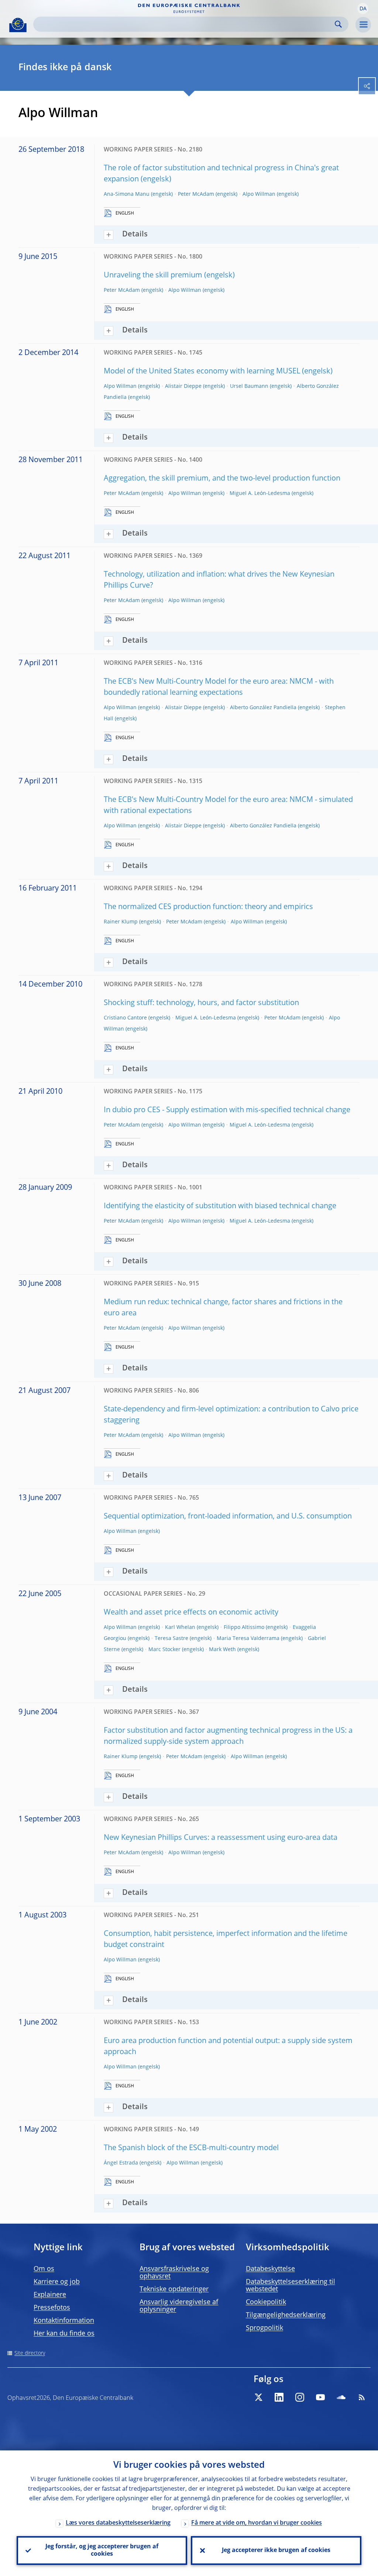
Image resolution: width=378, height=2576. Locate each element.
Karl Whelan (180, 1627)
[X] (258, 2397)
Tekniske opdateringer (174, 2289)
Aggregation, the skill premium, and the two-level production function (222, 479)
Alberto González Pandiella (263, 708)
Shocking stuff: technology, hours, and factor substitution (201, 1003)
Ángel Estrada (121, 2163)
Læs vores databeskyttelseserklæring (118, 2523)
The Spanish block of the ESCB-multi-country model (191, 2148)
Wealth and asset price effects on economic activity (191, 1613)
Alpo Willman (259, 194)
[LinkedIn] (279, 2397)
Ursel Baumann (249, 386)
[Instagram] (300, 2397)
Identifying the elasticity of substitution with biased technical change (220, 1206)
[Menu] (363, 25)
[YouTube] (320, 2397)
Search (338, 24)
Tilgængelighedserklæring (286, 2315)
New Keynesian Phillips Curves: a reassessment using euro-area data (221, 1838)
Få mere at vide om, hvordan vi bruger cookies (257, 2523)
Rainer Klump (121, 922)
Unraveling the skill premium (153, 276)
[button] (363, 8)
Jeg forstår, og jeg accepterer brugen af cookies (102, 2551)
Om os (44, 2269)
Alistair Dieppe (183, 386)
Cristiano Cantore (125, 1018)
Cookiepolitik (266, 2302)
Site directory (30, 2353)
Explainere (50, 2295)
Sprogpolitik (264, 2328)
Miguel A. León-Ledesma (260, 493)
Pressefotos (52, 2308)
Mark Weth (222, 1650)
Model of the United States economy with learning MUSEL (202, 372)
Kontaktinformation (64, 2321)
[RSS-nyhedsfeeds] (362, 2397)
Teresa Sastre (171, 1639)
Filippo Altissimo (244, 1627)
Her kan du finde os (64, 2334)
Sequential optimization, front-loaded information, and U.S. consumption (228, 1517)
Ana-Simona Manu (127, 194)
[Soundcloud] (341, 2397)
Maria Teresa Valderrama (248, 1639)
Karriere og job (57, 2282)
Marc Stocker (164, 1650)
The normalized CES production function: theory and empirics (208, 907)
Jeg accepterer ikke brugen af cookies (276, 2551)
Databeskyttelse (270, 2269)
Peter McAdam (196, 194)
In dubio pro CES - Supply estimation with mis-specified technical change (227, 1110)
